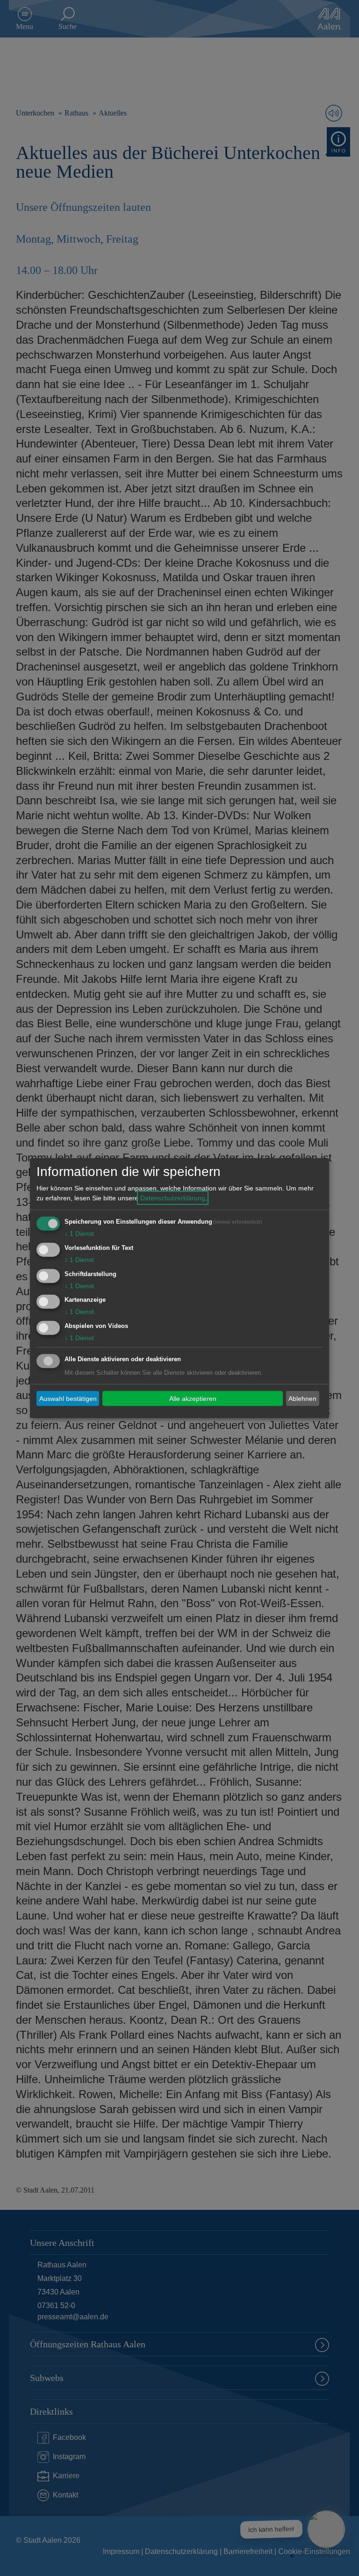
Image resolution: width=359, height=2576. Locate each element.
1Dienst (79, 1234)
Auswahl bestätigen (68, 1398)
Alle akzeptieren (193, 1398)
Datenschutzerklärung (173, 1198)
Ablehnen (302, 1398)
